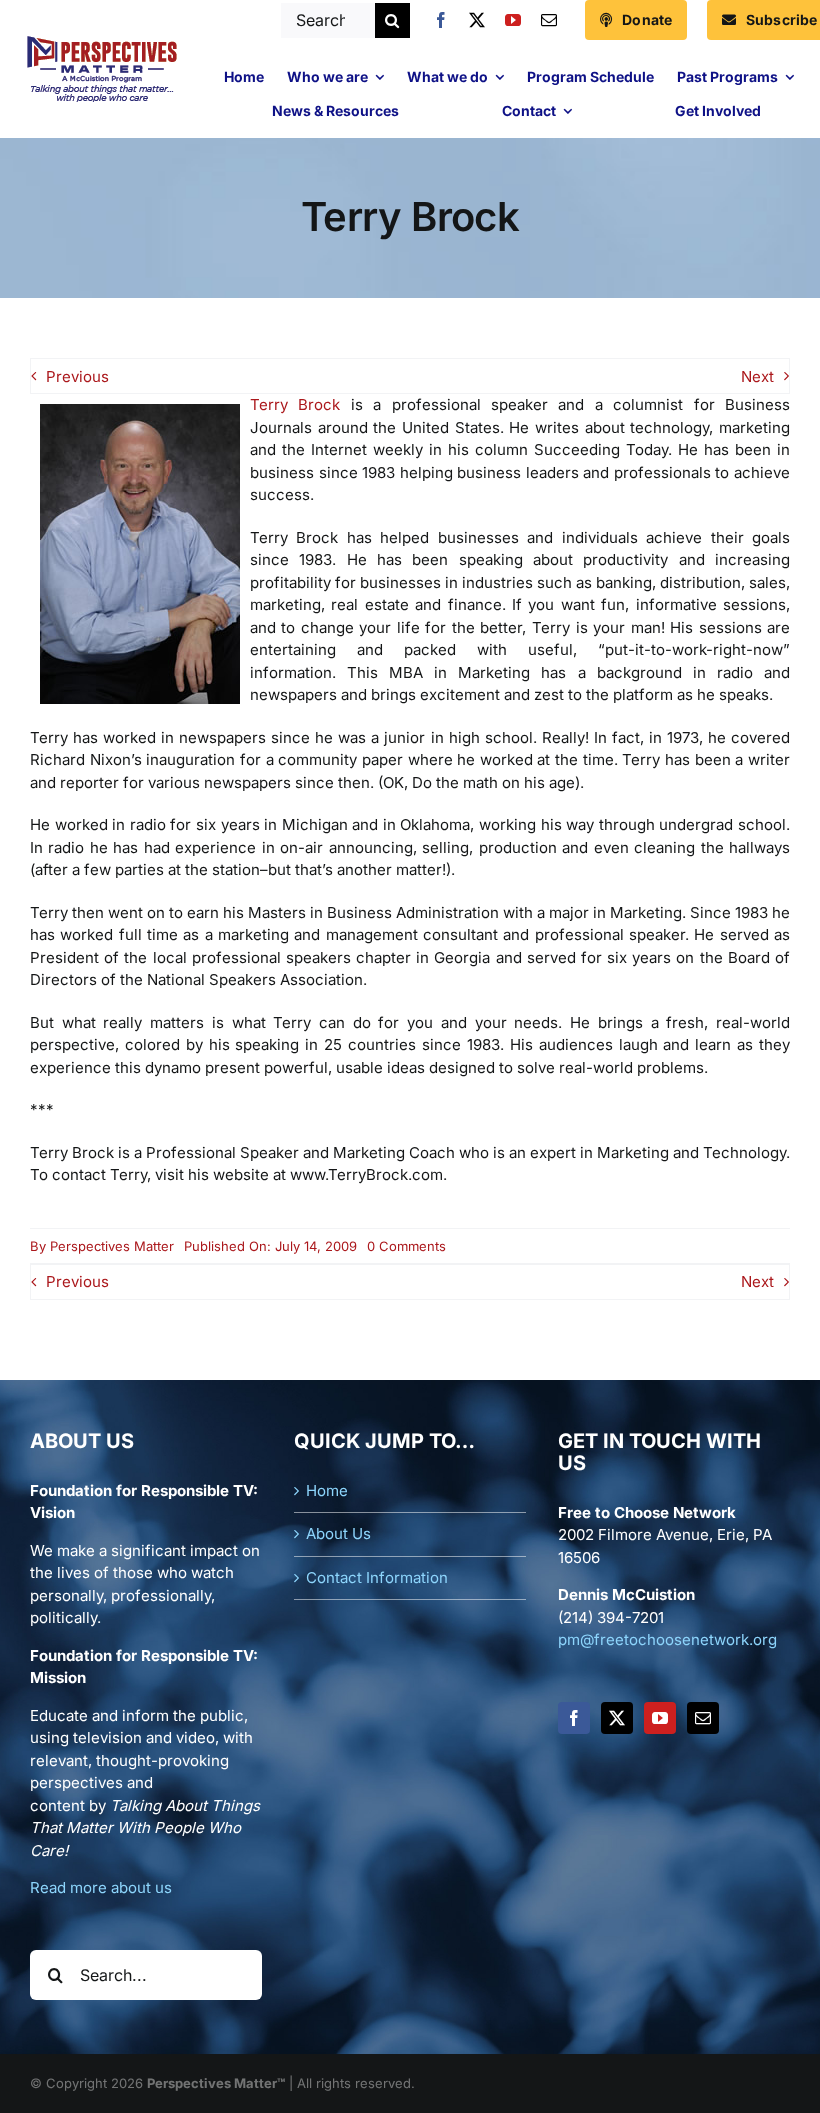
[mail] (549, 20)
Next (757, 376)
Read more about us (101, 1887)
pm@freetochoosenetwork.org (667, 1639)
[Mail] (703, 1718)
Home (327, 1490)
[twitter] (477, 20)
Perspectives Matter (112, 1246)
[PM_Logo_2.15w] (101, 40)
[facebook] (441, 20)
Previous (77, 376)
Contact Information (377, 1577)
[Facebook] (574, 1718)
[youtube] (513, 20)
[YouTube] (660, 1718)
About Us (338, 1533)
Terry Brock (295, 404)
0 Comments (406, 1246)
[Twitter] (617, 1718)
